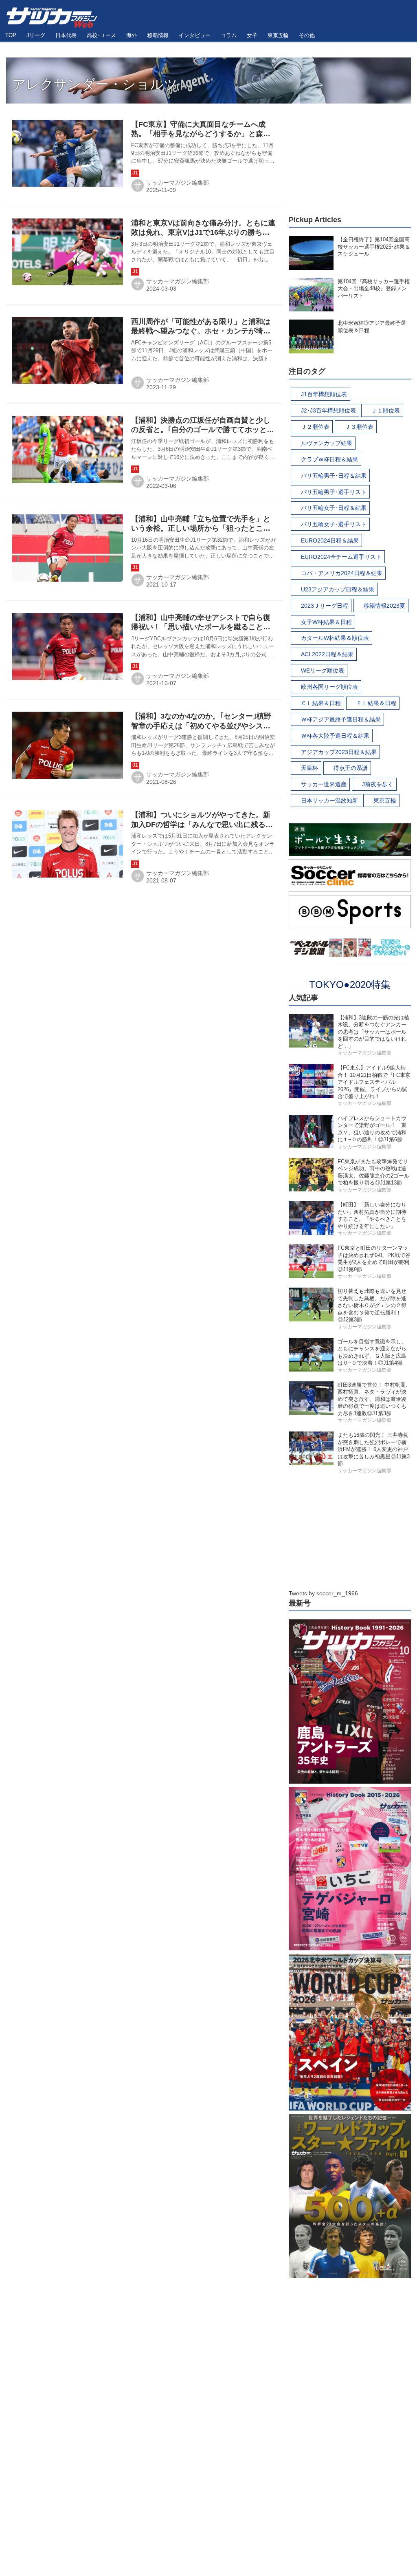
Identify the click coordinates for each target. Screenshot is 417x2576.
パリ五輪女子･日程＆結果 (334, 508)
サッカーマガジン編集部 (178, 183)
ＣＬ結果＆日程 (321, 703)
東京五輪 (385, 801)
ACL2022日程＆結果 (327, 654)
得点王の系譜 (351, 768)
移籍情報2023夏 (384, 606)
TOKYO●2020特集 (350, 985)
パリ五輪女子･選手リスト (334, 524)
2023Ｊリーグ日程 (325, 606)
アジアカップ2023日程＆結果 (339, 752)
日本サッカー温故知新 (329, 801)
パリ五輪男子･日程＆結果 (334, 476)
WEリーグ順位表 (323, 670)
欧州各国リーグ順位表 (329, 687)
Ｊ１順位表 (386, 410)
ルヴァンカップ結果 (327, 443)
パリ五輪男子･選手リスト (334, 492)
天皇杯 (309, 768)
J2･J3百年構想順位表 (328, 410)
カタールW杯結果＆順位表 (335, 638)
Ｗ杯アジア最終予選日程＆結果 (341, 719)
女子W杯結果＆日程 (326, 622)
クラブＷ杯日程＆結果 (329, 459)
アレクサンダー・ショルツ (95, 84)
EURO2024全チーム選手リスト (341, 557)
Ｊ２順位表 (315, 427)
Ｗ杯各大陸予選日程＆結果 (335, 736)
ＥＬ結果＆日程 (376, 703)
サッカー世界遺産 (324, 784)
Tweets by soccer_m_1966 (323, 1593)
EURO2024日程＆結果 (330, 540)
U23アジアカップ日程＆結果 (338, 589)
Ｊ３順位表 (359, 427)
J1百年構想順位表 (324, 394)
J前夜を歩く (378, 784)
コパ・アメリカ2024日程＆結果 (342, 573)
